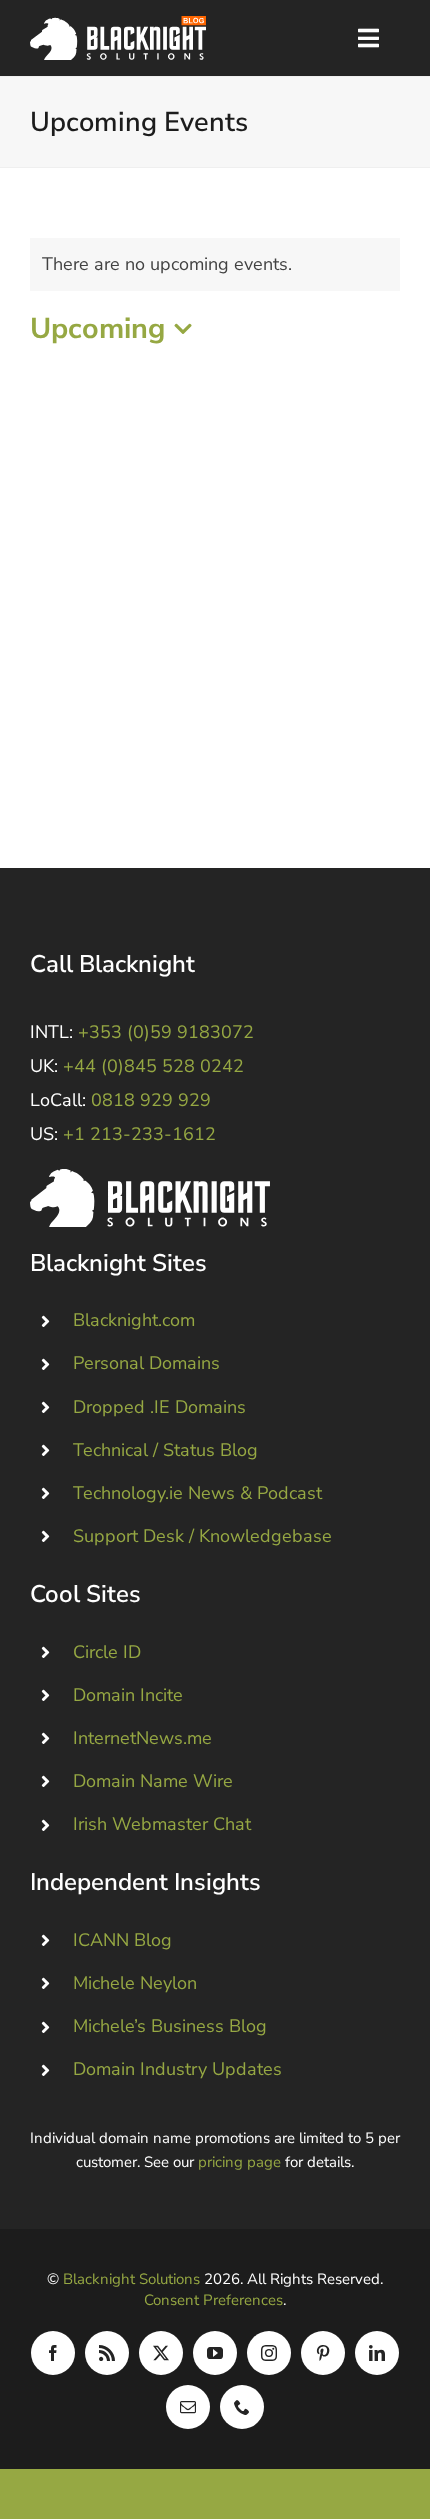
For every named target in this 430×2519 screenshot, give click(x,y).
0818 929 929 (151, 1100)
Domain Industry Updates (177, 2069)
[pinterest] (323, 2353)
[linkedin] (377, 2353)
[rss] (107, 2353)
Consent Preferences (213, 2300)
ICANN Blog (122, 1940)
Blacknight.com (134, 1320)
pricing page (239, 2162)
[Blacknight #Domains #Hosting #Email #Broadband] (150, 1178)
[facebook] (53, 2353)
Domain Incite (128, 1695)
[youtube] (215, 2353)
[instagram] (269, 2353)
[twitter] (161, 2353)
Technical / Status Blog (165, 1450)
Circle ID (107, 1652)
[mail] (188, 2407)
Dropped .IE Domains (159, 1407)
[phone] (242, 2407)
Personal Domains (146, 1363)
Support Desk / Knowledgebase (202, 1536)
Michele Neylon (135, 1983)
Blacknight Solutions (131, 2279)
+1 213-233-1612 (139, 1134)
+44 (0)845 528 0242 (153, 1066)
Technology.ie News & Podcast (197, 1493)
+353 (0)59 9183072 (166, 1032)
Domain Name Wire (153, 1781)
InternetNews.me (142, 1738)
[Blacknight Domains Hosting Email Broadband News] (118, 25)
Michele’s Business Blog (170, 2026)
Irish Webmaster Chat (162, 1824)
